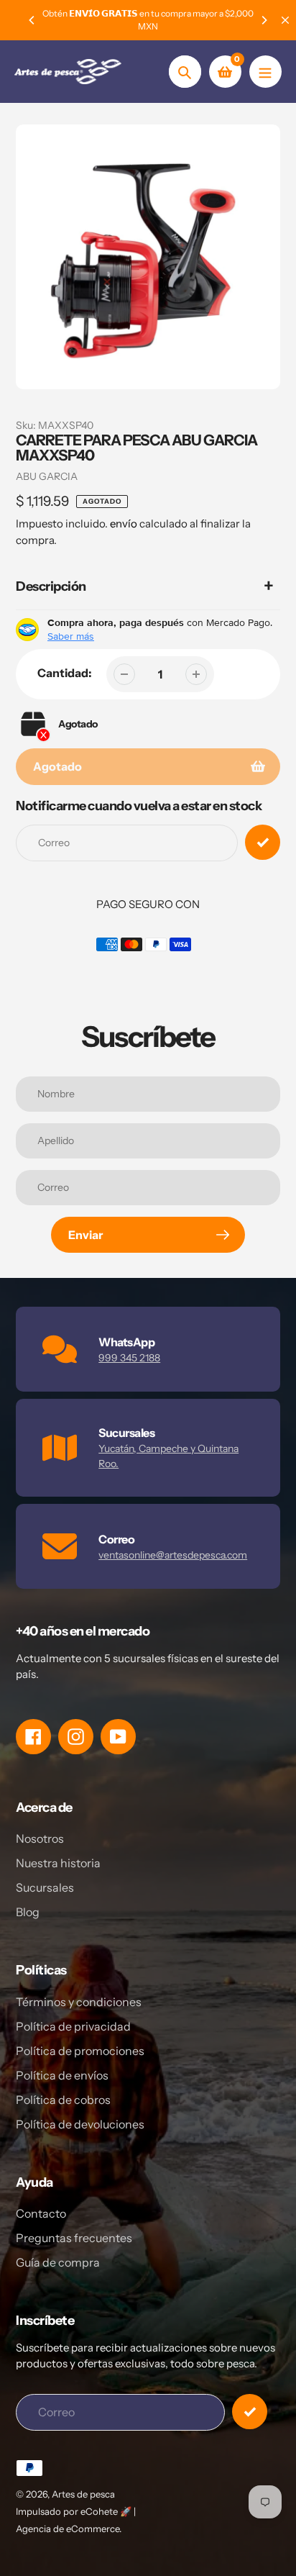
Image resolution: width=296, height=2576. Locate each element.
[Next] (264, 20)
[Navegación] (265, 72)
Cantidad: (65, 673)
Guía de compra (58, 2262)
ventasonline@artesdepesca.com (173, 1555)
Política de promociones (80, 2051)
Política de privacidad (73, 2026)
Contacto (41, 2213)
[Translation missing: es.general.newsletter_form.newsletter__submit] (250, 2412)
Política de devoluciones (80, 2124)
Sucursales (45, 1887)
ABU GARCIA (47, 476)
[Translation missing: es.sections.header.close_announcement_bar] (285, 20)
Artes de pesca (83, 2494)
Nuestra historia (58, 1863)
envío (125, 523)
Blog (28, 1912)
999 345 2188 (129, 1358)
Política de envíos (62, 2075)
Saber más (71, 636)
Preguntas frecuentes (74, 2238)
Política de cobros (63, 2100)
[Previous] (32, 20)
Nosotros (40, 1838)
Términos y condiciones (79, 2002)
